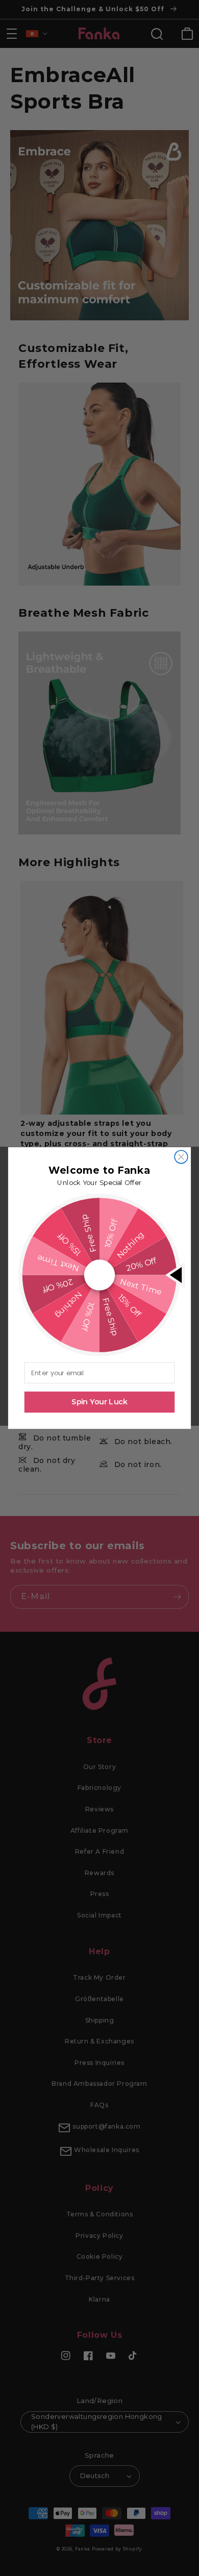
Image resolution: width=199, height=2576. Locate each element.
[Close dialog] (181, 1157)
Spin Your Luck (99, 1402)
